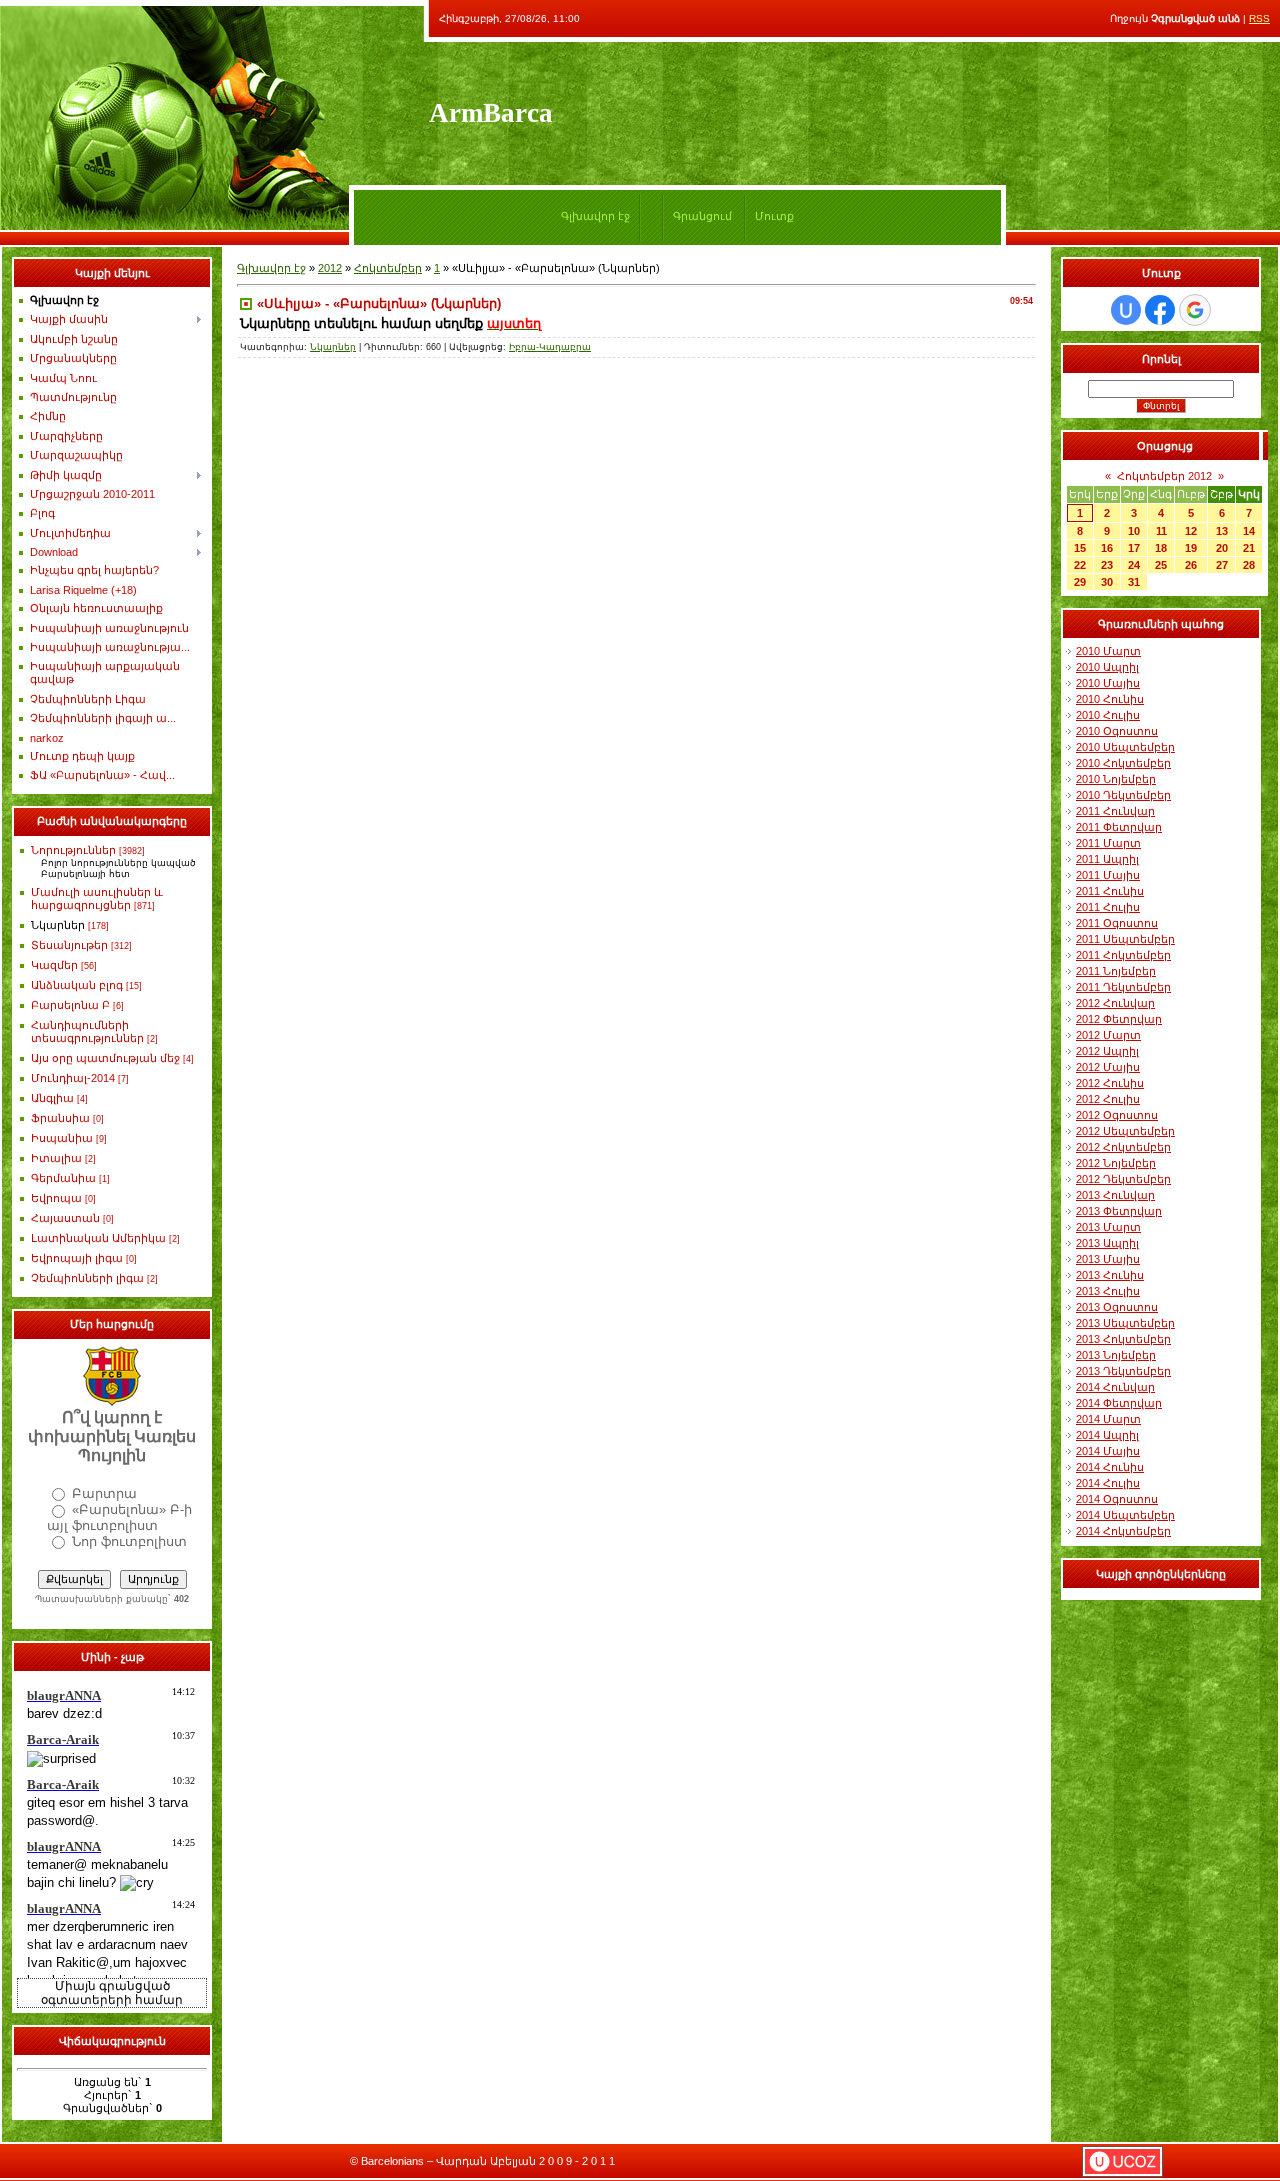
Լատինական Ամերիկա (98, 1238)
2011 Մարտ (1108, 843)
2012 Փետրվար (1119, 1019)
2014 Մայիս (1108, 1451)
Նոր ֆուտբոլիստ (129, 1541)
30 (1107, 582)
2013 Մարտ (1108, 1227)
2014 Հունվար (1115, 1387)
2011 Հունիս (1110, 891)
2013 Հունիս (1110, 1275)
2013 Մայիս (1108, 1259)
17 (1134, 548)
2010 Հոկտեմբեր (1123, 763)
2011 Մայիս (1108, 875)
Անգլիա (52, 1098)
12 (1191, 531)
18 (1161, 548)
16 (1107, 548)
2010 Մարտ (1108, 651)
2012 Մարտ (1108, 1035)
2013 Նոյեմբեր (1116, 1355)
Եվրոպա (56, 1198)
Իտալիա (56, 1158)
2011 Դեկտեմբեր (1123, 987)
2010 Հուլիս (1108, 715)
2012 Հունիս (1110, 1083)
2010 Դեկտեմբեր (1123, 795)
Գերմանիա (63, 1178)
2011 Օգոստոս (1117, 923)
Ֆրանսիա (60, 1118)
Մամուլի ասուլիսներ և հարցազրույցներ (97, 898)
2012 (330, 268)
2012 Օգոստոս (1117, 1115)
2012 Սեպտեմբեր (1125, 1131)
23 (1107, 565)
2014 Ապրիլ (1107, 1435)
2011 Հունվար (1115, 811)
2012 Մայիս (1108, 1067)
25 (1161, 565)
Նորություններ (73, 850)
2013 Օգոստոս (1117, 1307)
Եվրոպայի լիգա (77, 1258)
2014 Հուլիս (1108, 1483)
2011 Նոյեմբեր (1116, 971)
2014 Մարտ (1108, 1419)
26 (1191, 565)
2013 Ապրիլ (1107, 1243)
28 (1249, 565)
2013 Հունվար (1115, 1195)
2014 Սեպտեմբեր (1125, 1515)
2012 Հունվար (1115, 1003)
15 (1080, 548)
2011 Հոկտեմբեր (1123, 955)
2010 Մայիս (1108, 683)
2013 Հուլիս (1108, 1291)
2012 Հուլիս (1108, 1099)
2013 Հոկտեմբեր (1123, 1339)
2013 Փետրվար (1119, 1211)
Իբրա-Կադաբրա (550, 347)
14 (1249, 531)
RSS (1259, 18)
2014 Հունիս (1110, 1467)
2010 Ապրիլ (1107, 667)
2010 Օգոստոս (1117, 731)
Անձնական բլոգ (77, 985)
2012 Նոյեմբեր (1116, 1163)
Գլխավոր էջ (595, 216)
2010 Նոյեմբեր (1116, 779)
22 (1080, 565)
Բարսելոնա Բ (70, 1005)
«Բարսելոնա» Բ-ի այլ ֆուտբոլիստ (119, 1517)
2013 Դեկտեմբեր (1123, 1371)
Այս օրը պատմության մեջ (105, 1058)
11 (1161, 531)
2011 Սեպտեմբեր (1125, 939)
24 (1134, 565)
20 (1222, 548)
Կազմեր (54, 965)
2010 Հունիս (1110, 699)
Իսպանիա (62, 1138)
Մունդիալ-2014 (73, 1078)
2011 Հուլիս (1108, 907)
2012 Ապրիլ (1107, 1051)
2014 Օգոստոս (1117, 1499)
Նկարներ (58, 925)
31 (1134, 582)
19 (1191, 548)
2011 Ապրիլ (1107, 859)
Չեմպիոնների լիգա (87, 1278)
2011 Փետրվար (1119, 827)
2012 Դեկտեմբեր (1123, 1179)
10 (1134, 531)
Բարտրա (104, 1493)
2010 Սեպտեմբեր (1125, 747)
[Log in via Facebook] (1160, 310)
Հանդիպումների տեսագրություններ (87, 1031)
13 (1222, 531)
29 (1080, 582)
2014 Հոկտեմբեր (1123, 1531)
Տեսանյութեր (69, 945)
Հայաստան (65, 1218)
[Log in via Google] (1195, 310)
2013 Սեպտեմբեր (1125, 1323)
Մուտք (774, 216)
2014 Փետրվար (1119, 1403)
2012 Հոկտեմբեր (1123, 1147)
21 (1249, 548)
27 (1222, 565)
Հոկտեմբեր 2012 (1164, 476)
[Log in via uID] (1126, 310)
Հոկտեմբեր (388, 268)
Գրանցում (702, 216)
